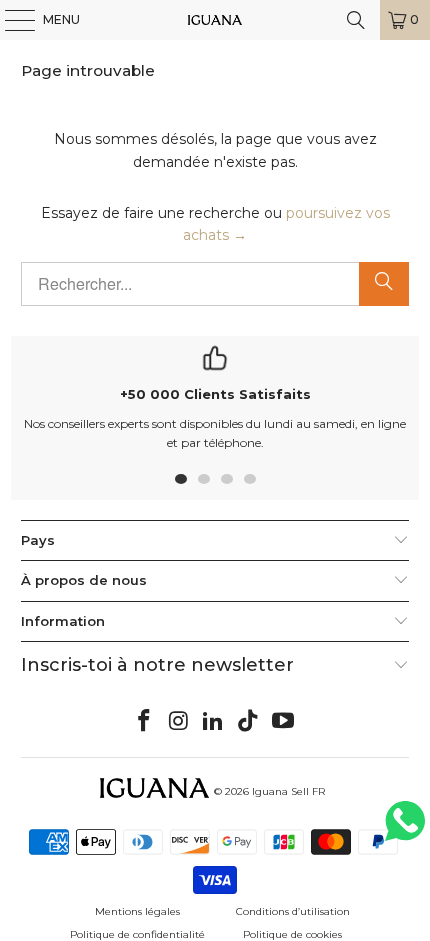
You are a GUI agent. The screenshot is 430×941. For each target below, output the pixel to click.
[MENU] (10, 20)
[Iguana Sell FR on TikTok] (249, 722)
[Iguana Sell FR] (215, 20)
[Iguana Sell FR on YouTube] (284, 722)
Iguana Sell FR (288, 791)
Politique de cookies (292, 934)
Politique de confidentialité (137, 934)
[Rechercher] (384, 284)
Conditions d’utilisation (293, 911)
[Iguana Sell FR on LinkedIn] (214, 722)
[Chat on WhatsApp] (405, 829)
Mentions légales (137, 911)
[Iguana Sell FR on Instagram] (179, 722)
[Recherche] (356, 20)
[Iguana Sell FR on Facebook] (145, 722)
